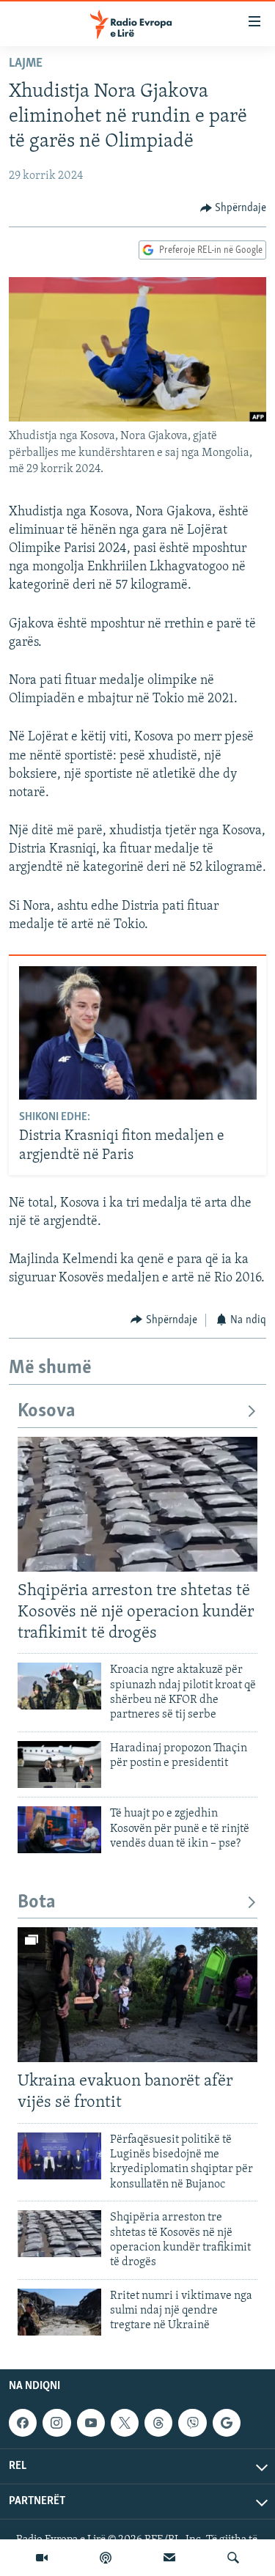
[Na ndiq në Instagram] (56, 2423)
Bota (37, 1903)
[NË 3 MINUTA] (169, 2558)
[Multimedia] (42, 2558)
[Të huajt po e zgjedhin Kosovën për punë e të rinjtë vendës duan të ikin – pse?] (59, 1830)
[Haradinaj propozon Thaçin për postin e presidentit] (59, 1764)
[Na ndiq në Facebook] (23, 2423)
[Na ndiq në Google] (227, 2423)
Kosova (47, 1412)
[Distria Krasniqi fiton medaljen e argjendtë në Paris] (138, 1033)
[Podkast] (106, 2558)
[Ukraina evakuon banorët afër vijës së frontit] (137, 1995)
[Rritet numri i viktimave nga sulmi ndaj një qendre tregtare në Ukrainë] (59, 2312)
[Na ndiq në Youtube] (91, 2423)
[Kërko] (233, 2558)
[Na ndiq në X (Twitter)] (125, 2423)
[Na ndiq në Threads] (158, 2423)
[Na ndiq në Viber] (192, 2423)
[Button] (234, 208)
